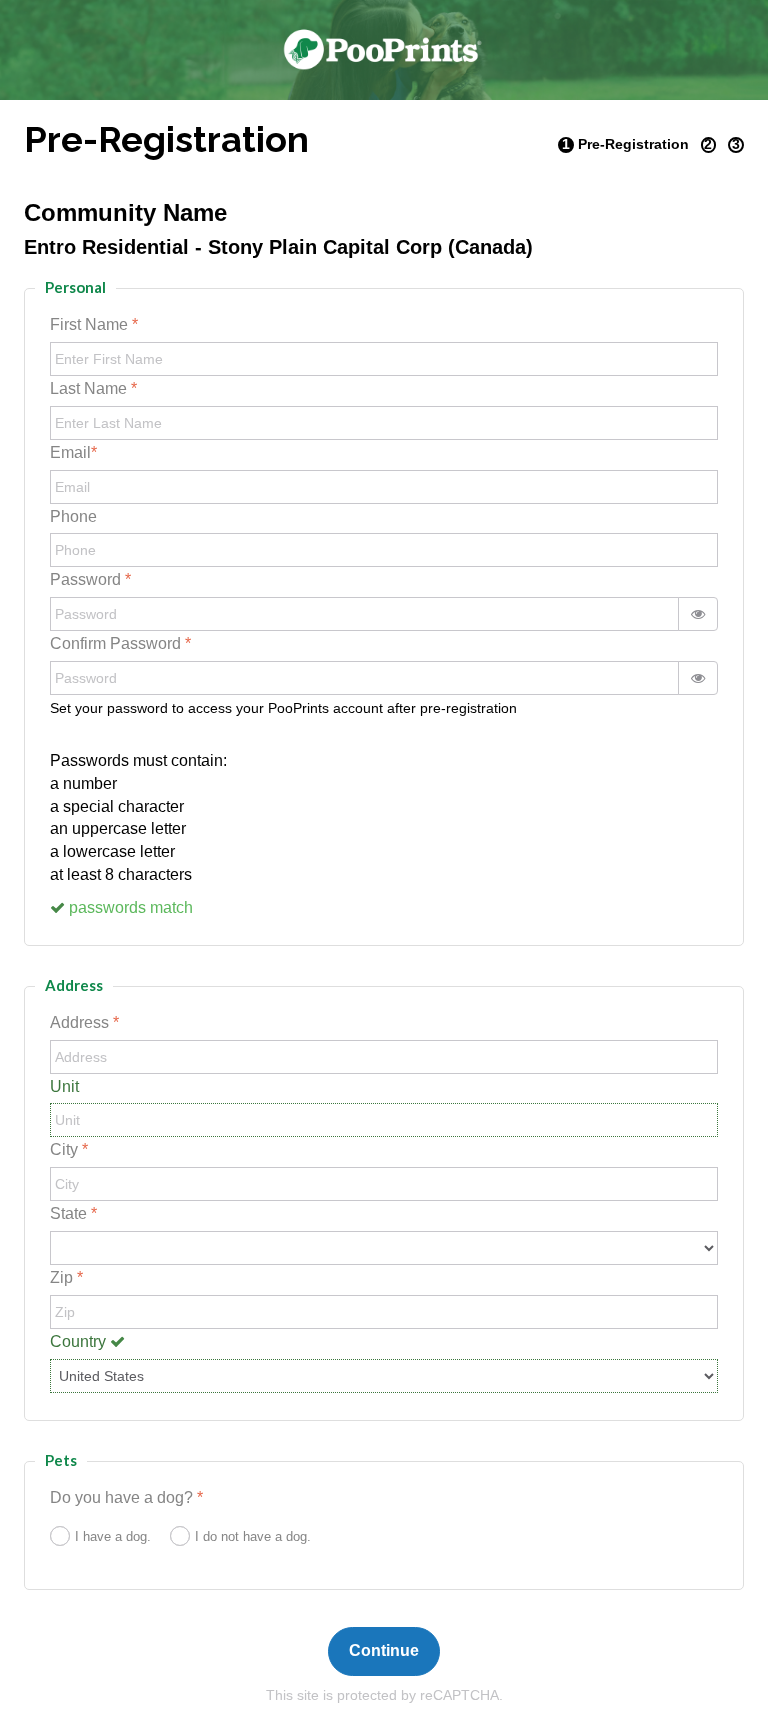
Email (70, 452)
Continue (384, 1650)
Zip (63, 1277)
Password (87, 579)
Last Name (90, 388)
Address (81, 1022)
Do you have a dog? (123, 1497)
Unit (64, 1086)
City (66, 1149)
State (70, 1213)
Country (80, 1341)
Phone (73, 516)
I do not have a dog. (253, 1536)
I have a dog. (113, 1536)
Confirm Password (117, 643)
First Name (91, 324)
